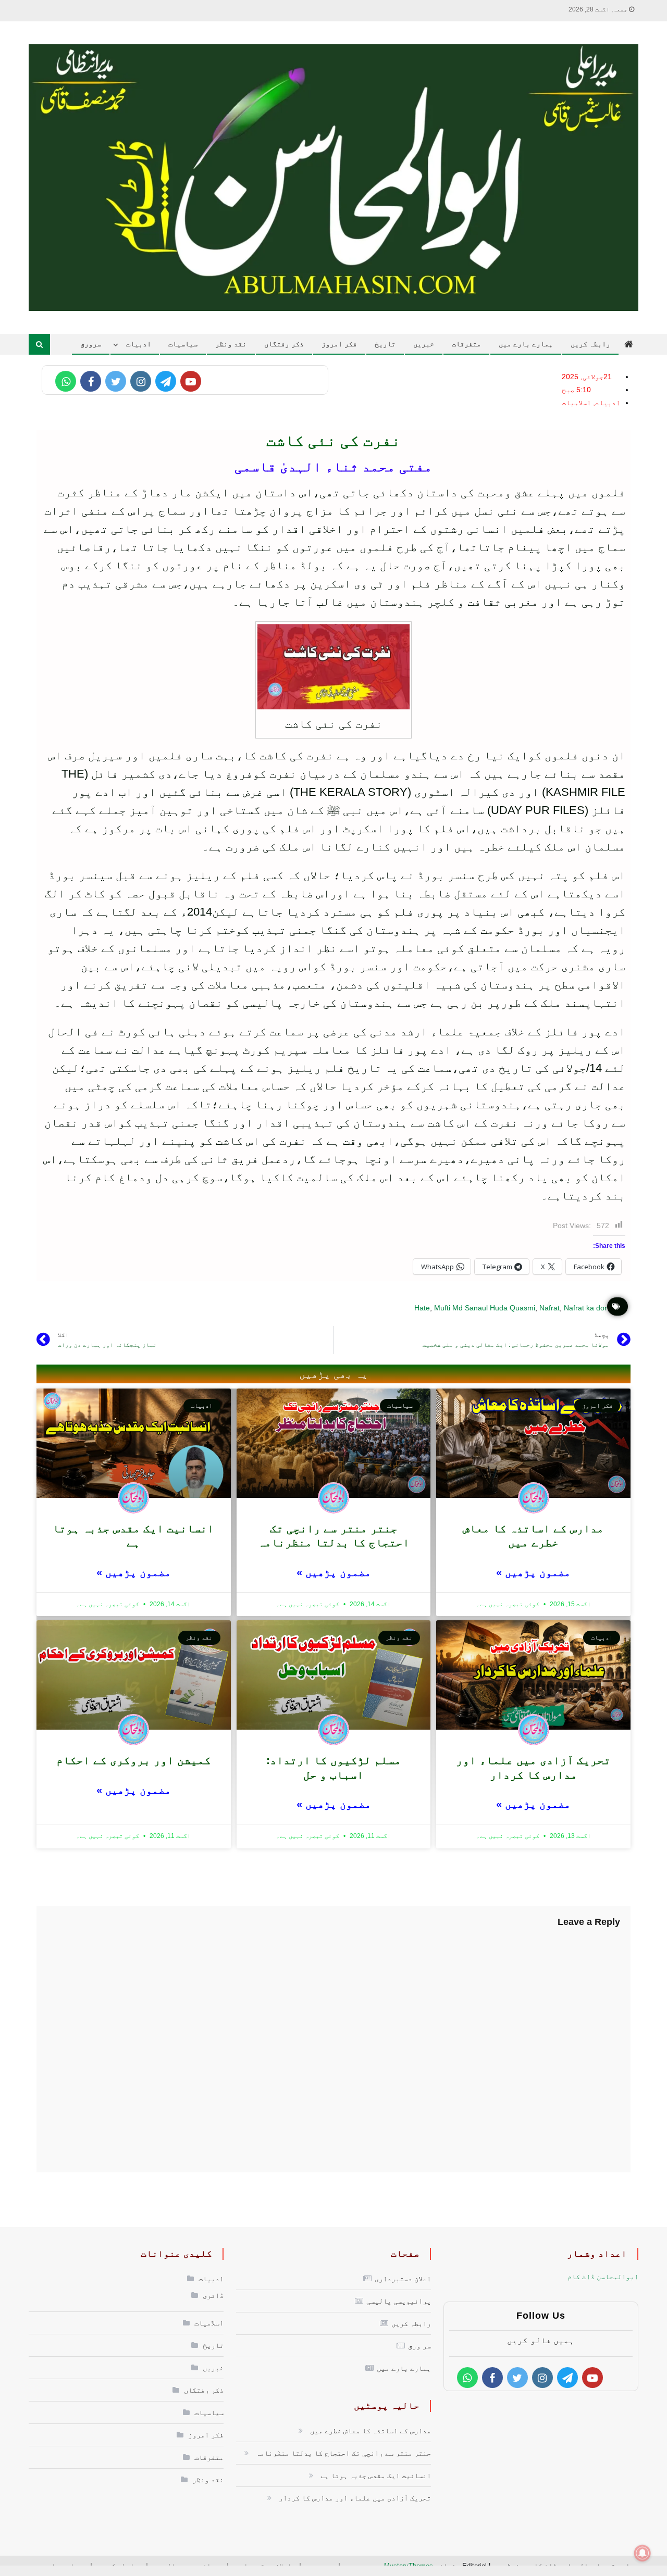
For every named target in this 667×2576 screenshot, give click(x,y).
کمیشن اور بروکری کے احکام (134, 1760)
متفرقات (466, 344)
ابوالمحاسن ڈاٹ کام (603, 2277)
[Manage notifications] (643, 2553)
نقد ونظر (231, 344)
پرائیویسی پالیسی (399, 2301)
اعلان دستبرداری (403, 2279)
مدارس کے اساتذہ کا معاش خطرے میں (370, 2431)
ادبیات (139, 344)
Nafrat (549, 1308)
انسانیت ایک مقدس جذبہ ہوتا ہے (376, 2475)
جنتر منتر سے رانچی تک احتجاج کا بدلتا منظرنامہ (343, 2453)
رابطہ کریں (590, 344)
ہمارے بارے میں (526, 344)
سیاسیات (183, 344)
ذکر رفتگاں (284, 344)
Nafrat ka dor (585, 1308)
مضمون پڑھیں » (533, 1572)
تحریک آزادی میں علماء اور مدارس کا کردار (355, 2498)
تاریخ (385, 344)
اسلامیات (576, 403)
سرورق (91, 344)
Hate (422, 1308)
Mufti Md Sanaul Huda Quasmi (485, 1308)
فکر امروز (339, 344)
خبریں (424, 344)
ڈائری (213, 2295)
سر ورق (419, 2346)
